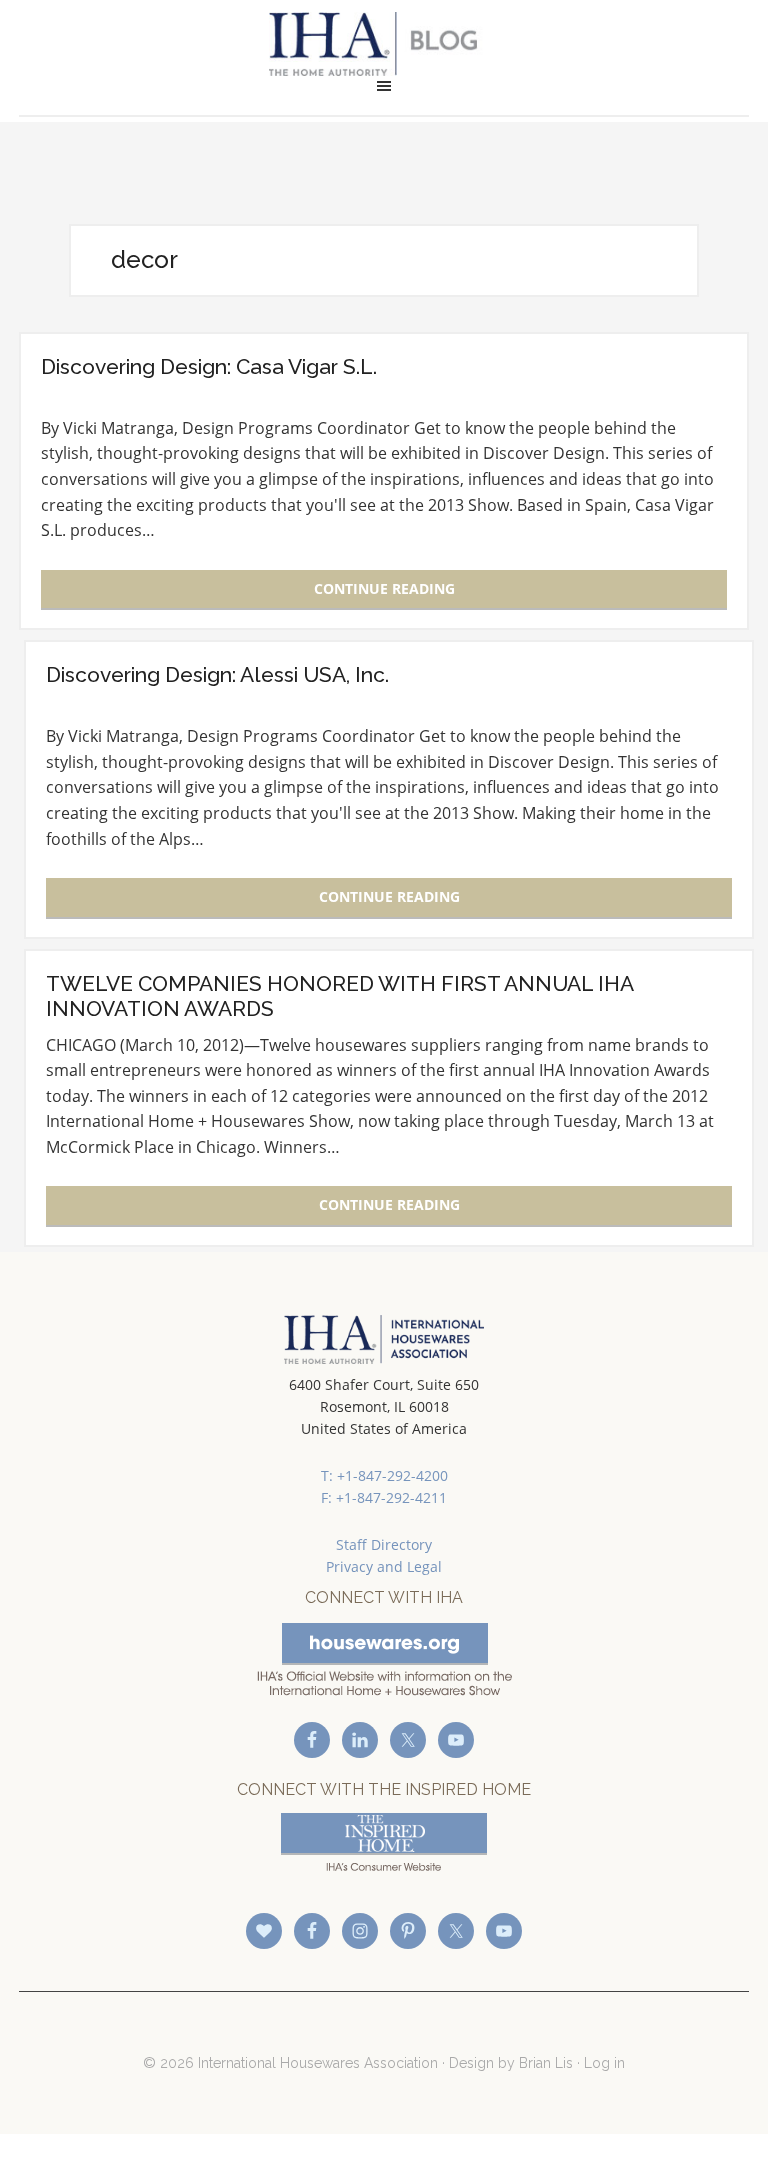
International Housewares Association (384, 44)
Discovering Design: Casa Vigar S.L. (209, 366)
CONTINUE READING (384, 588)
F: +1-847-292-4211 (384, 1497)
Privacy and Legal (384, 1566)
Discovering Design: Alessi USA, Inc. (217, 674)
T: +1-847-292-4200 (384, 1475)
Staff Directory (384, 1544)
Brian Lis (546, 2063)
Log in (604, 2063)
